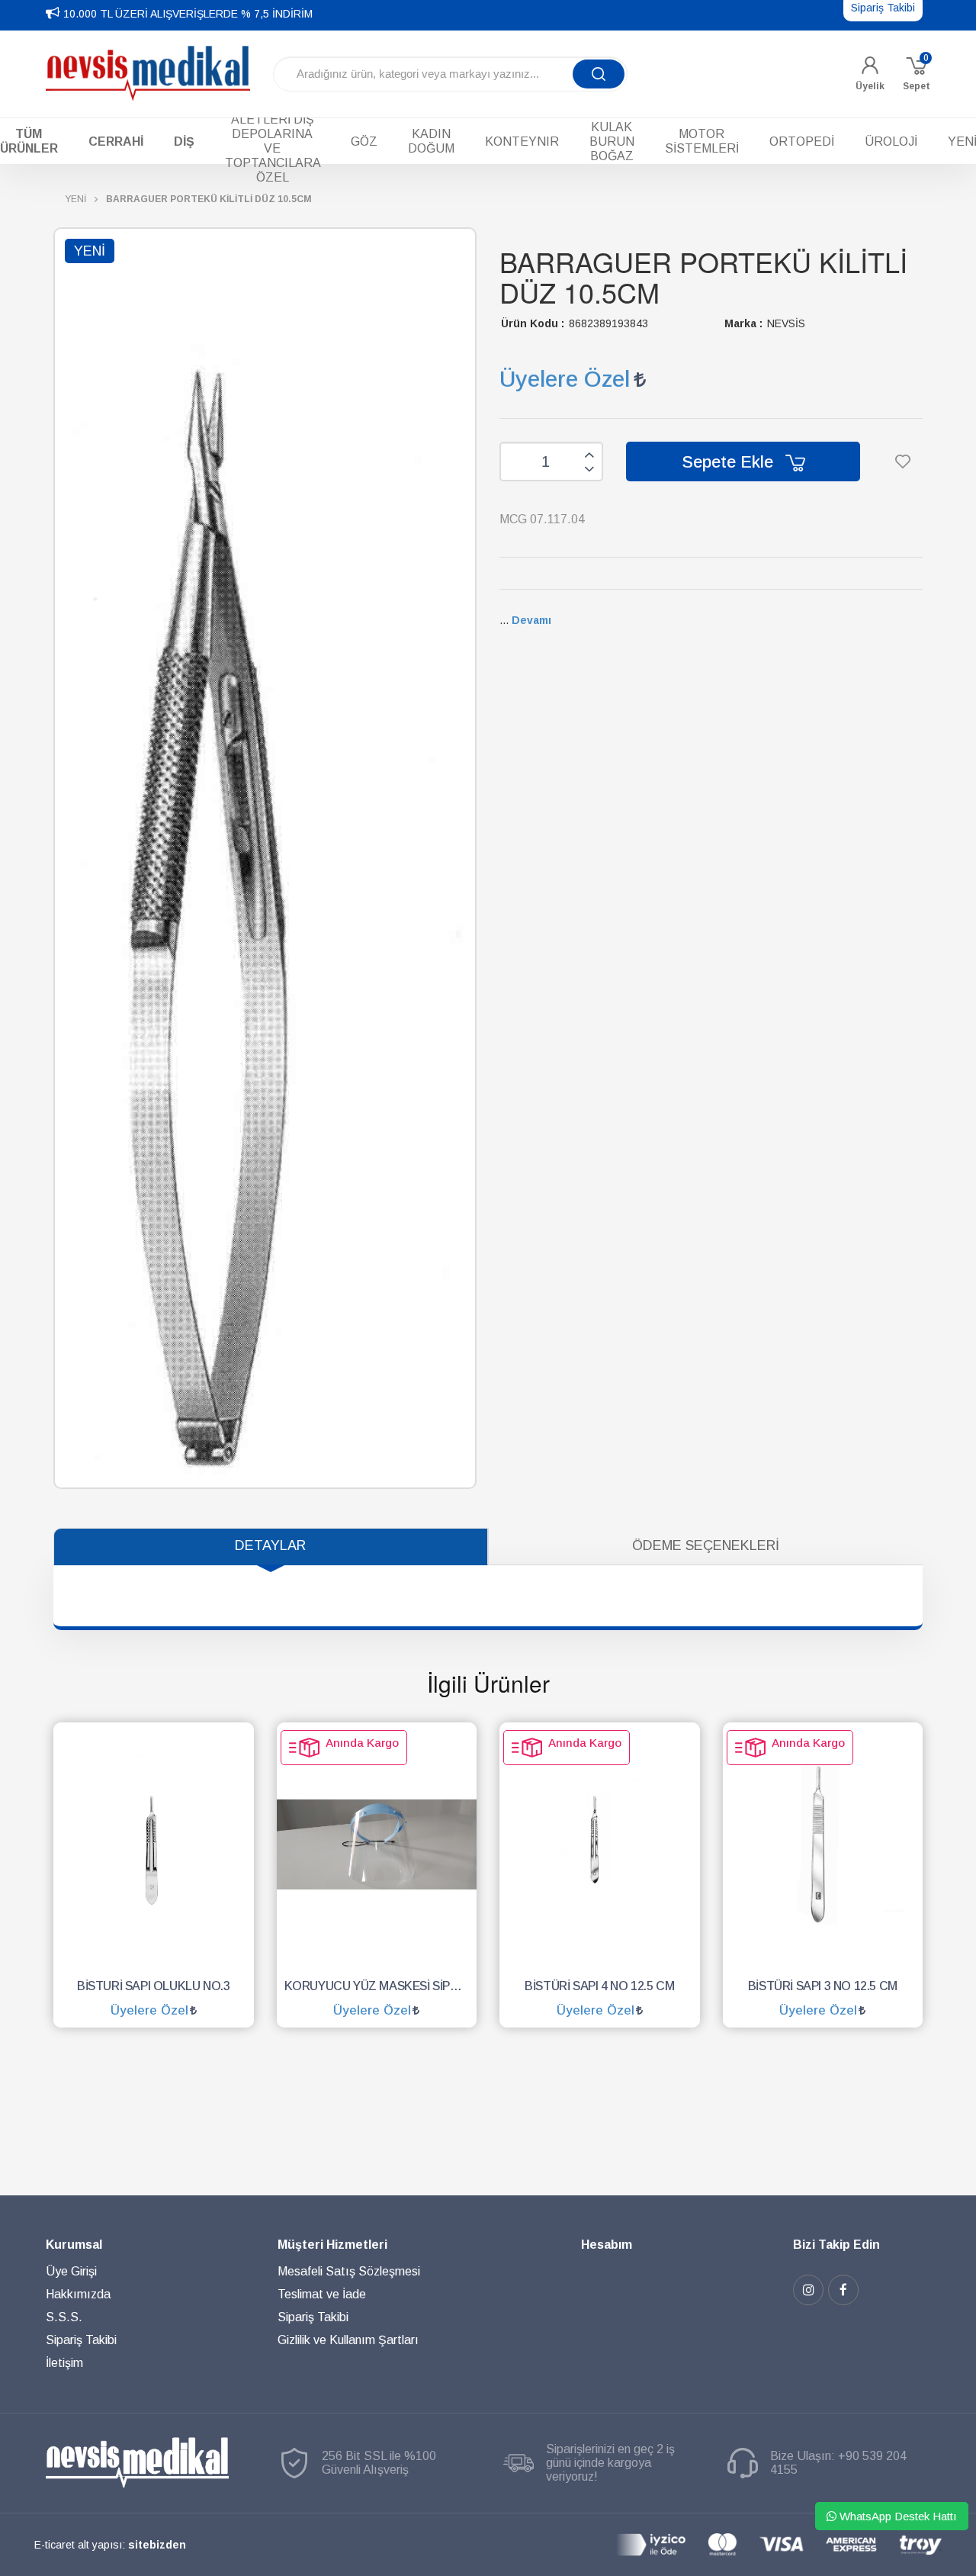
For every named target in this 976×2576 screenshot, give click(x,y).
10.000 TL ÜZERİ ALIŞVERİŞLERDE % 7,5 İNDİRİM (188, 14)
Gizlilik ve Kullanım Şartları (348, 2340)
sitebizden (157, 2545)
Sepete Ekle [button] (730, 462)
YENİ (75, 199)
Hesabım (607, 2245)
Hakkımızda (78, 2294)
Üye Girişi (71, 2271)
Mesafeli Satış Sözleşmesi (349, 2271)
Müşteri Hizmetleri (332, 2245)
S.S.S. (64, 2317)
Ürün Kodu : (533, 323)
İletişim (64, 2363)
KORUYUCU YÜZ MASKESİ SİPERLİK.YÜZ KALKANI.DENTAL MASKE (381, 1986)
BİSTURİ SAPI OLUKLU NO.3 (153, 1986)
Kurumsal (74, 2245)
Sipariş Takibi (81, 2340)
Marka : (743, 323)
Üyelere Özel (565, 379)
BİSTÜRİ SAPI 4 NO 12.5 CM (599, 1986)
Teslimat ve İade (322, 2294)
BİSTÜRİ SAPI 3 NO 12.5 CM (823, 1986)
